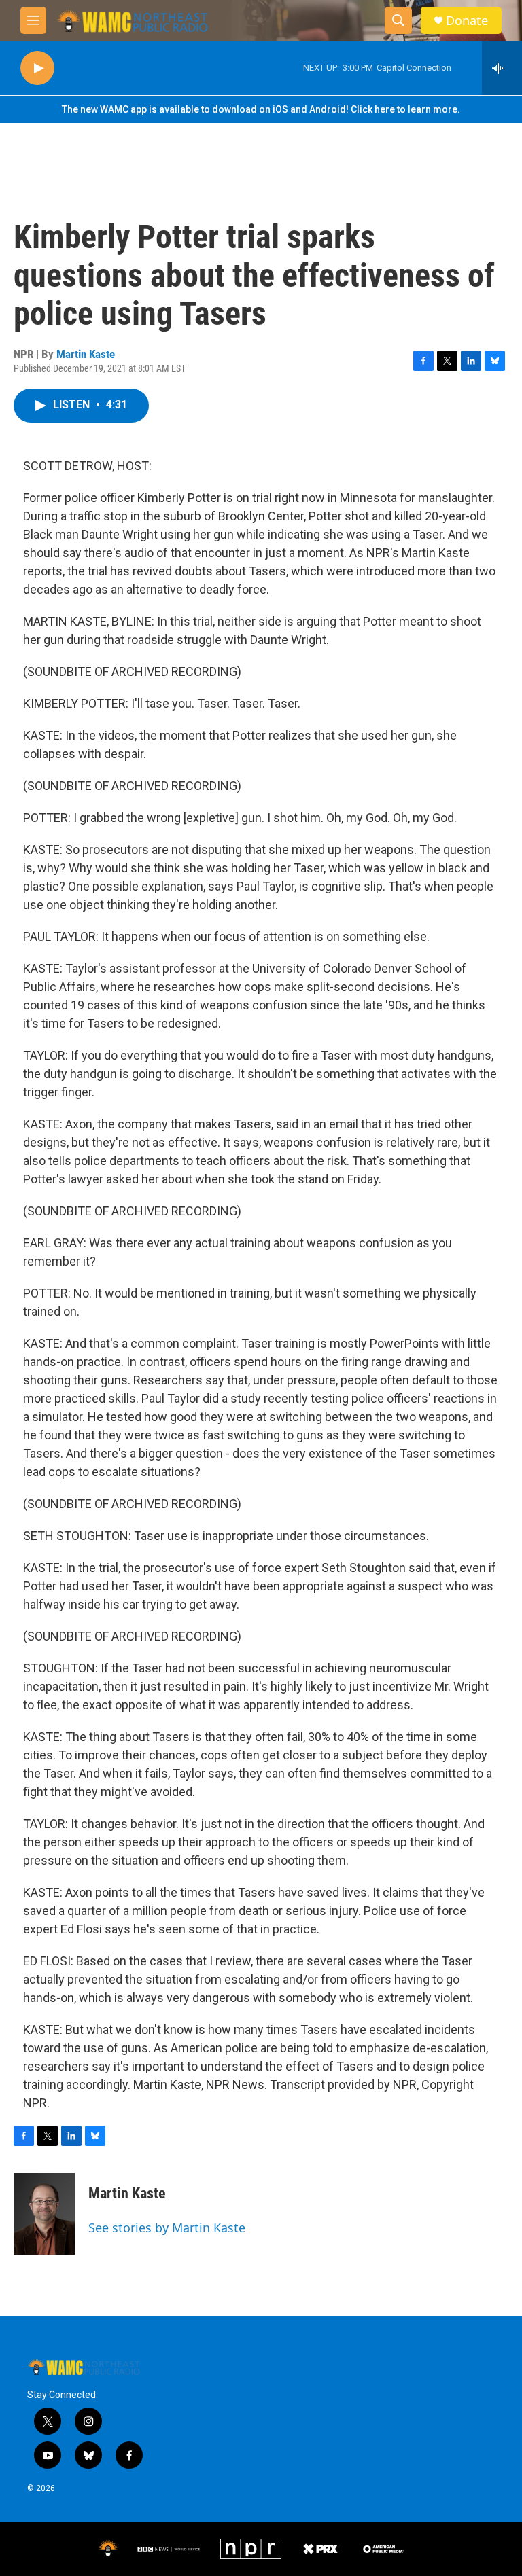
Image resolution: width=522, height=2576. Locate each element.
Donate (467, 21)
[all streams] (502, 68)
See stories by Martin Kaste (167, 2228)
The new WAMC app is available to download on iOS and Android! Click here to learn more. (261, 109)
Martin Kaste (86, 354)
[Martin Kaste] (44, 2214)
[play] (37, 68)
